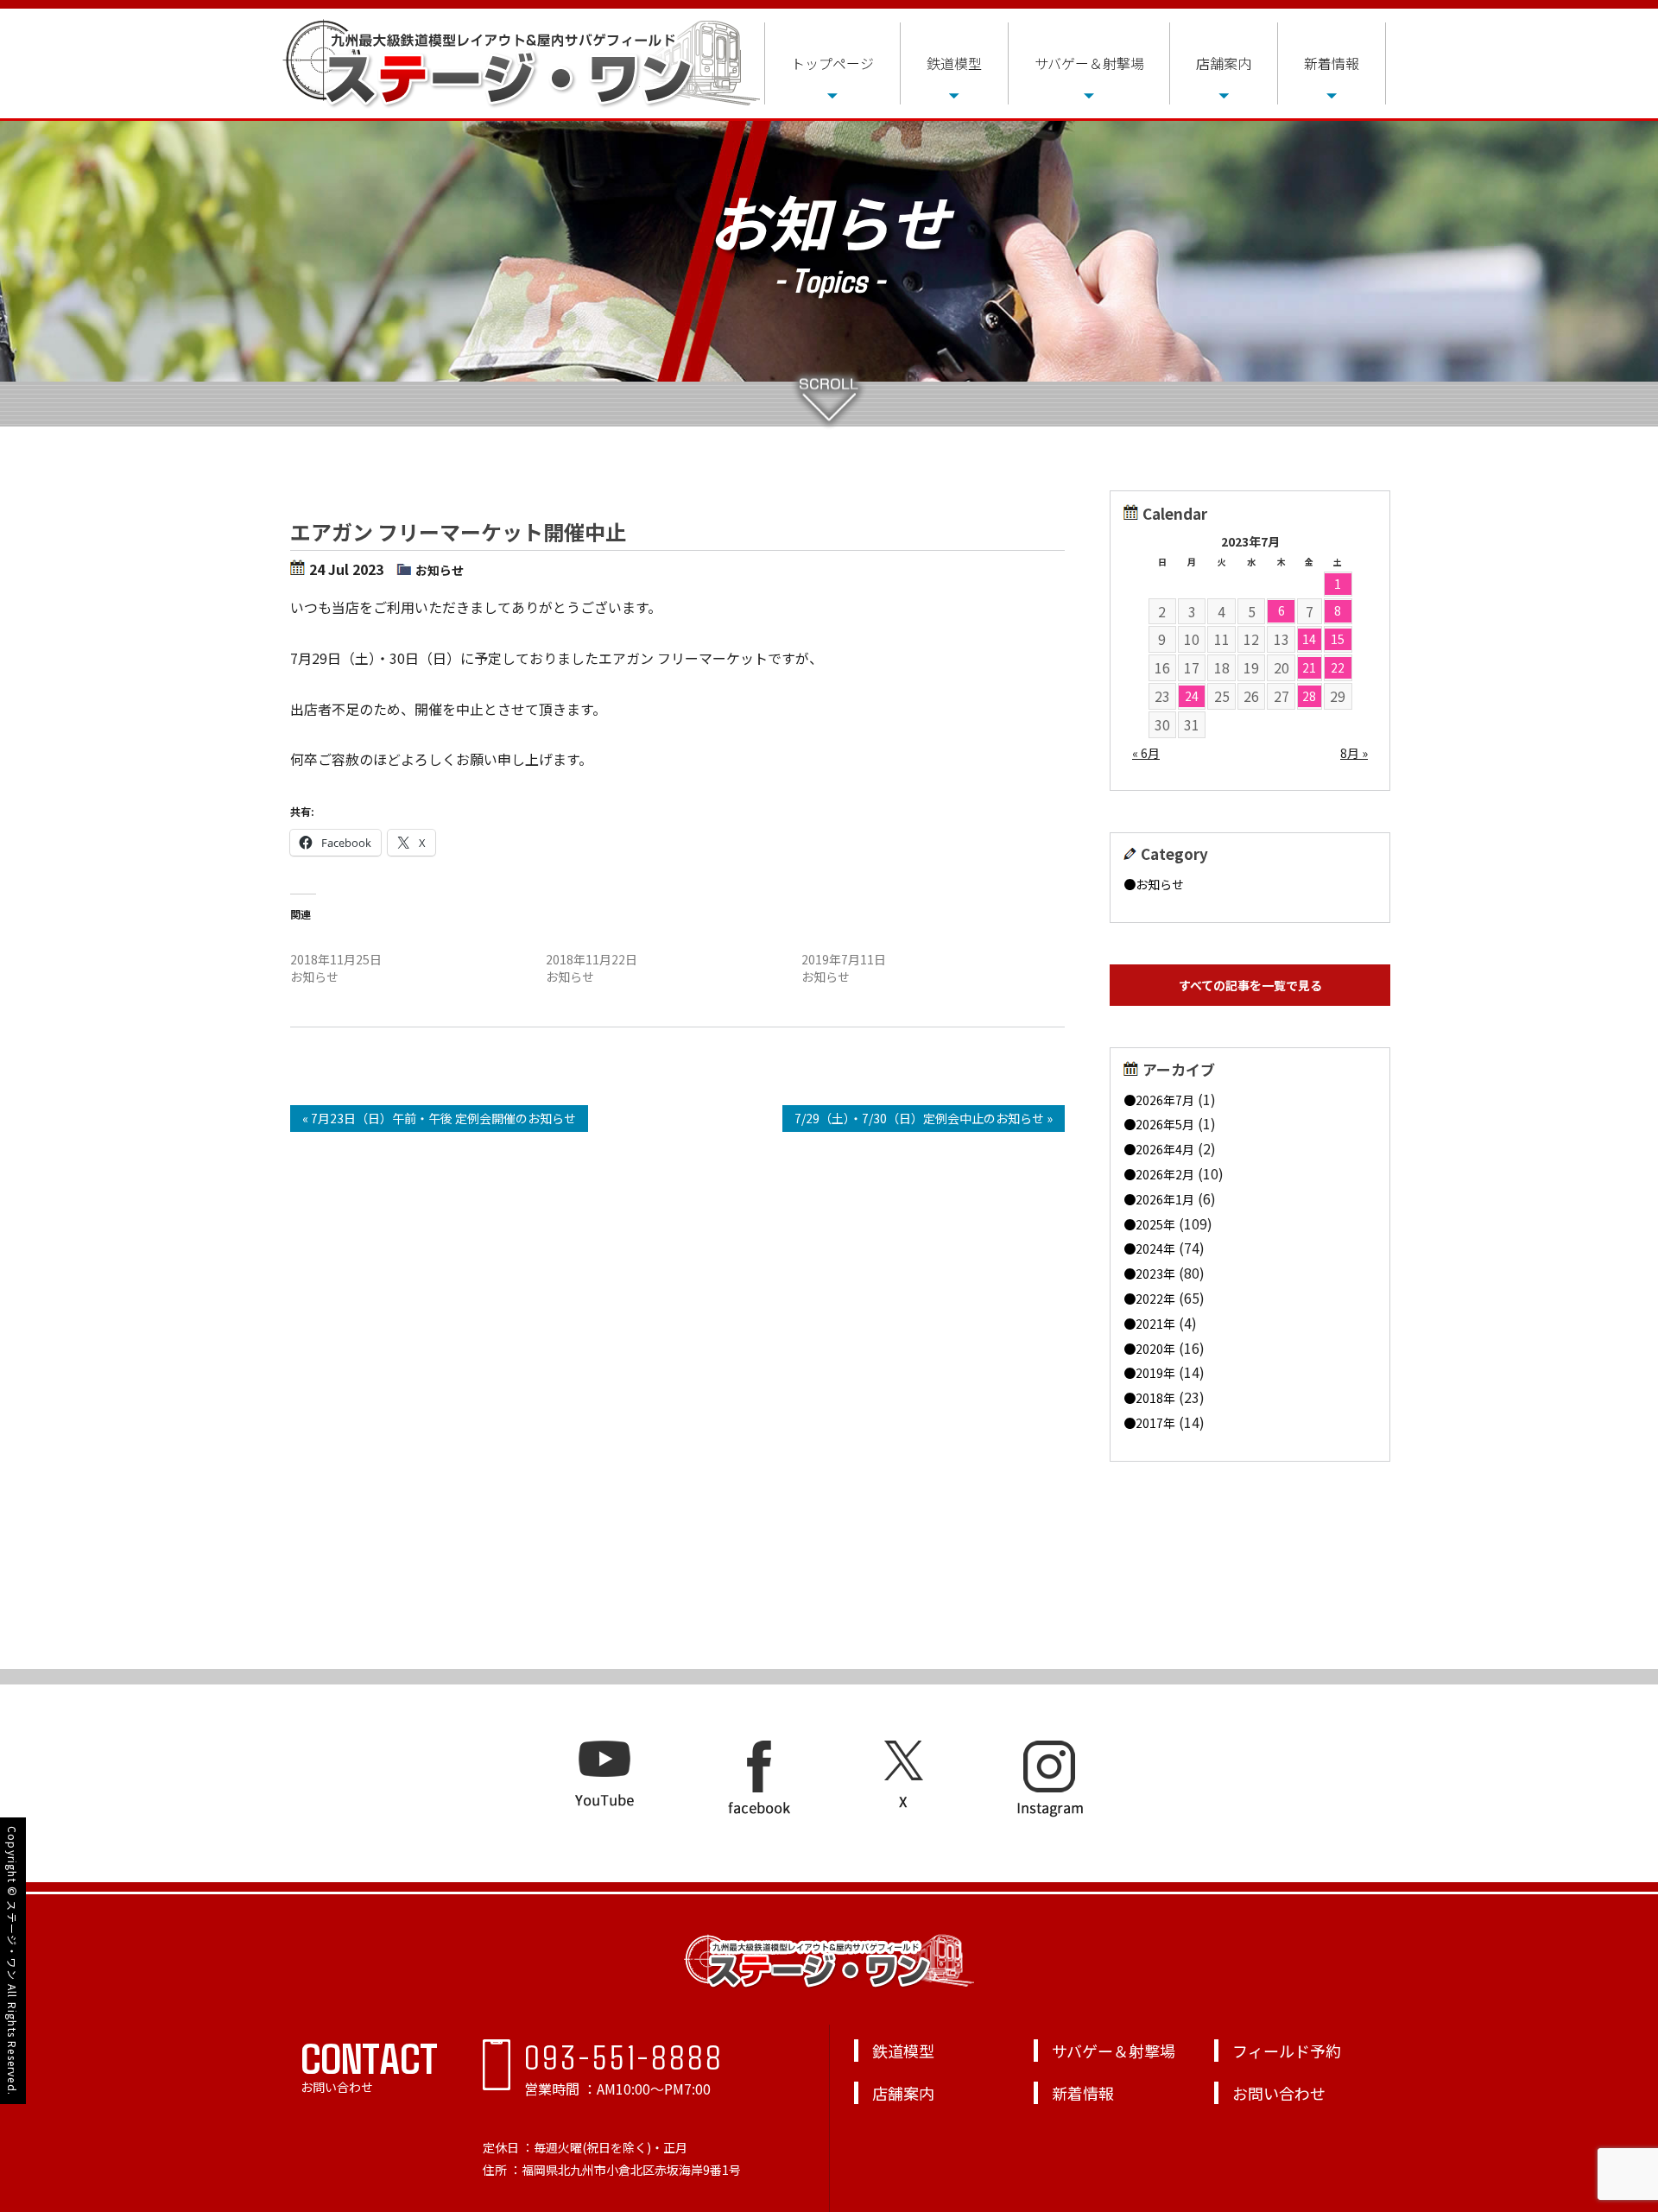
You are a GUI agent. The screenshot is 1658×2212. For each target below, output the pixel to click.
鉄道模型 (954, 63)
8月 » (1354, 753)
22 (1338, 667)
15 (1338, 639)
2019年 (1155, 1373)
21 (1309, 667)
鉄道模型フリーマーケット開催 (375, 942)
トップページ (832, 63)
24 (1192, 696)
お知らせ (440, 570)
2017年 (1155, 1423)
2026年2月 (1165, 1174)
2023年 (1155, 1273)
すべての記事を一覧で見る (1250, 985)
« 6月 (1146, 753)
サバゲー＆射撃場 (1089, 63)
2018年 (1155, 1398)
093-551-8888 (624, 2056)
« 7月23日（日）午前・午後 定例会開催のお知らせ (439, 1118)
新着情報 (1332, 63)
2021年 (1155, 1324)
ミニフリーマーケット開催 (874, 942)
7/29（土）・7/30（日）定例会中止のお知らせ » (924, 1118)
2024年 (1155, 1248)
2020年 (1155, 1349)
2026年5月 (1165, 1124)
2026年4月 (1165, 1149)
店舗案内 (1224, 63)
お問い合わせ (1279, 2093)
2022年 (1155, 1299)
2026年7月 (1165, 1100)
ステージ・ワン (13, 1940)
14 (1309, 639)
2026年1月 (1165, 1199)
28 (1309, 696)
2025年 (1155, 1224)
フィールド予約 (1287, 2051)
